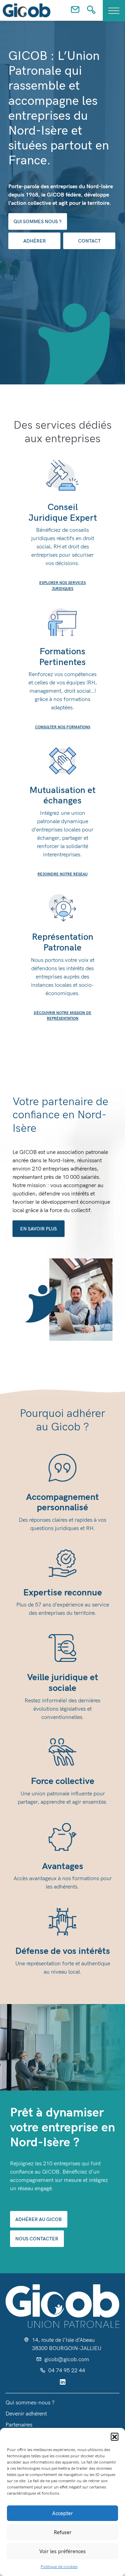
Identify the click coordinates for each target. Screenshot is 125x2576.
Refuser (63, 2532)
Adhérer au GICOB (39, 2219)
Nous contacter (37, 2239)
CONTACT (89, 241)
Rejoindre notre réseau (62, 874)
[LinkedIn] (63, 2383)
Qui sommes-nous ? (30, 2403)
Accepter (62, 2513)
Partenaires (19, 2425)
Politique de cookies (59, 2567)
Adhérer (35, 241)
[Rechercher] (91, 12)
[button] (115, 2437)
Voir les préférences (62, 2551)
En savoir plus (39, 1229)
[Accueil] (27, 10)
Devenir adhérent (26, 2414)
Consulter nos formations (63, 727)
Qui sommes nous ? (37, 222)
